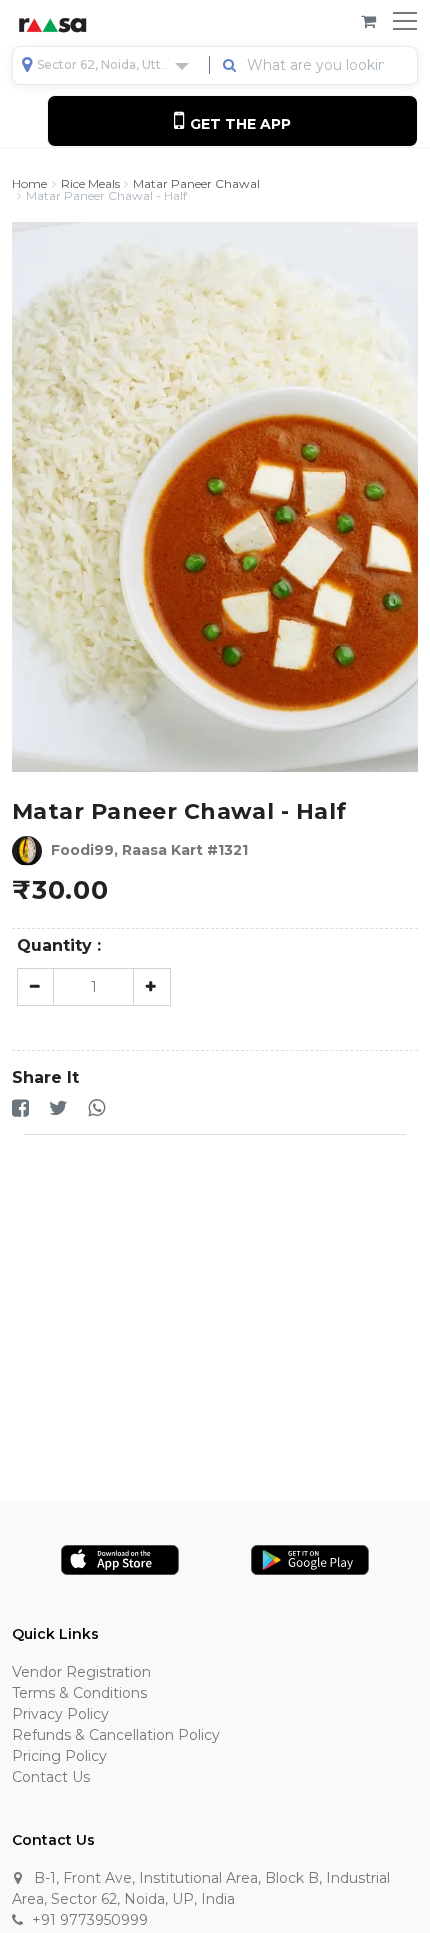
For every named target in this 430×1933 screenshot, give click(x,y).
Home (29, 184)
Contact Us (51, 1777)
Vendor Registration (81, 1672)
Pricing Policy (59, 1756)
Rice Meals (90, 184)
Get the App (238, 124)
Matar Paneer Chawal (196, 184)
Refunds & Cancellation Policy (116, 1735)
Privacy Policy (60, 1714)
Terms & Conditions (79, 1693)
